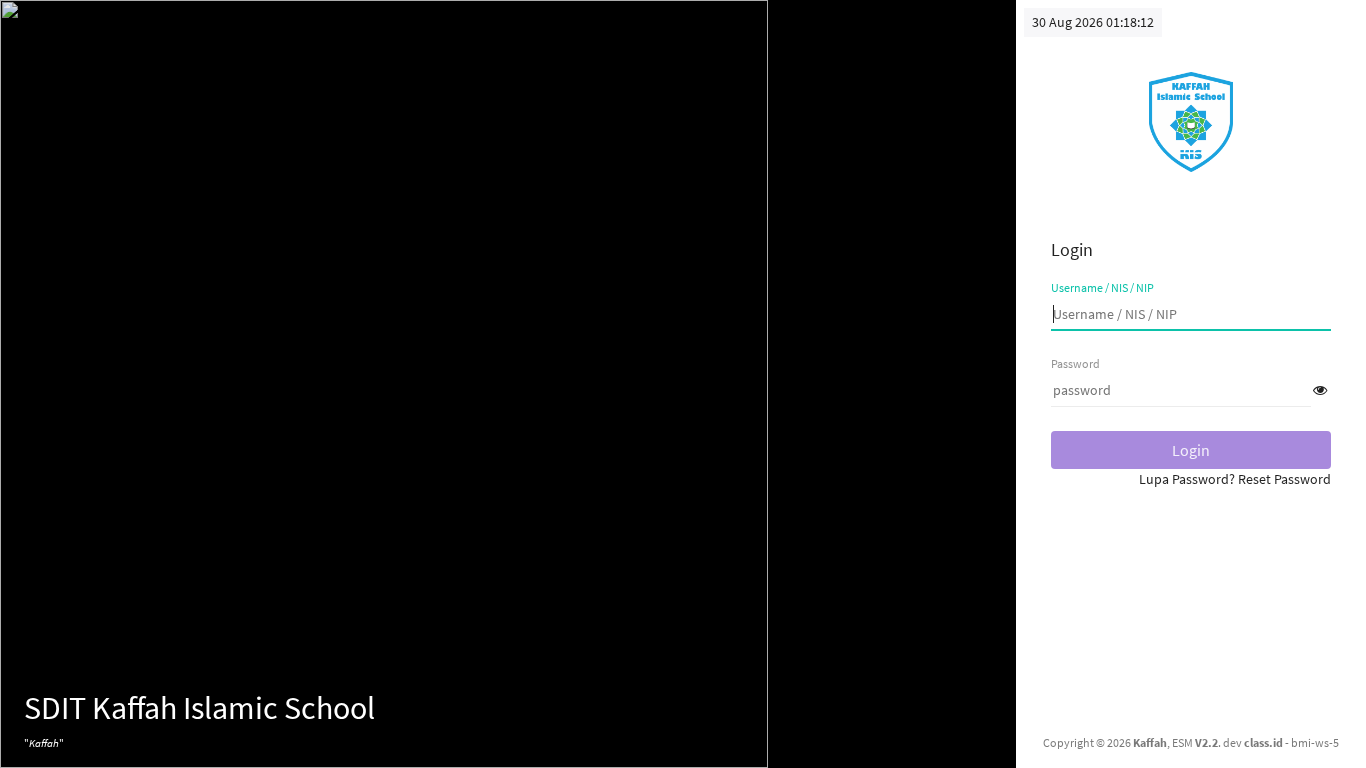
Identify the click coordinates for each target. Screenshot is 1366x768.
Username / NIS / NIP (1102, 287)
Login (1191, 450)
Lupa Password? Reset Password (1235, 479)
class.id (1263, 742)
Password (1075, 363)
